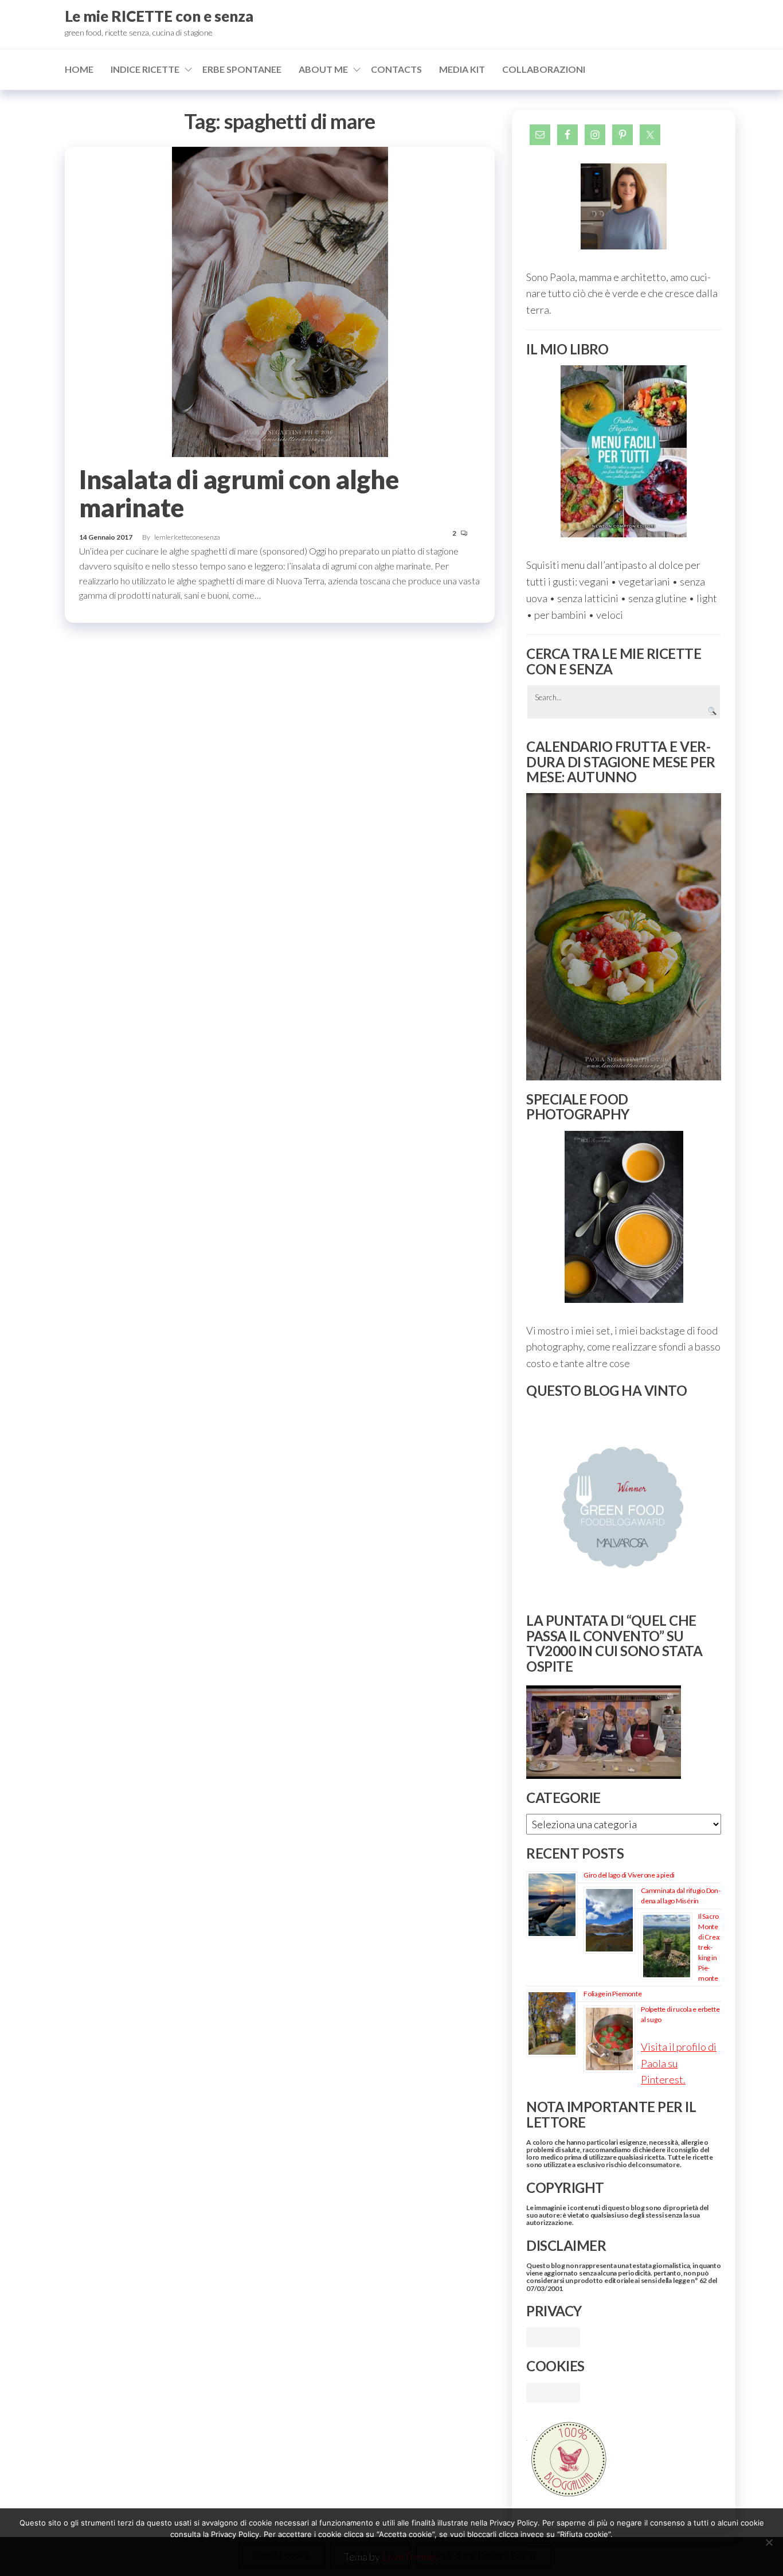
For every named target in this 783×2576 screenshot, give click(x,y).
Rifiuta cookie (370, 2555)
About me (323, 69)
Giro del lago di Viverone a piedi (629, 1875)
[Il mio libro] (624, 451)
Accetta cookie (281, 2555)
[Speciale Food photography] (624, 1217)
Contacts (396, 69)
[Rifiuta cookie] (769, 2542)
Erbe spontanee (242, 69)
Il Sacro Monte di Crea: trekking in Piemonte (709, 1947)
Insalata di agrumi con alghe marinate (239, 493)
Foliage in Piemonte (612, 1994)
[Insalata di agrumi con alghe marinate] (280, 300)
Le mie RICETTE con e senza (159, 16)
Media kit (462, 69)
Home (79, 69)
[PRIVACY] (553, 2336)
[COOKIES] (553, 2391)
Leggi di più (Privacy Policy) (483, 2555)
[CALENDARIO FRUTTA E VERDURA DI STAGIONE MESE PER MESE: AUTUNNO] (624, 937)
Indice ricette (145, 69)
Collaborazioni (544, 69)
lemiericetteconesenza (187, 537)
